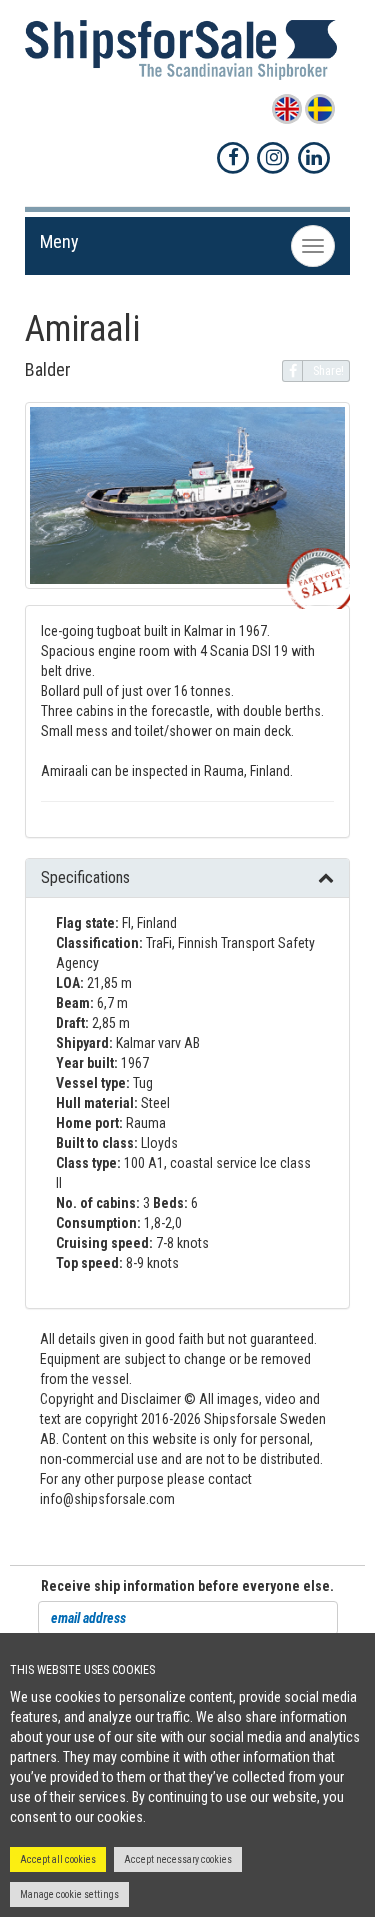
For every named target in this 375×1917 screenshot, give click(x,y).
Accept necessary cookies (178, 1859)
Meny (59, 241)
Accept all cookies (58, 1859)
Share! (328, 371)
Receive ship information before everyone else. (187, 1586)
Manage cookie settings (69, 1894)
